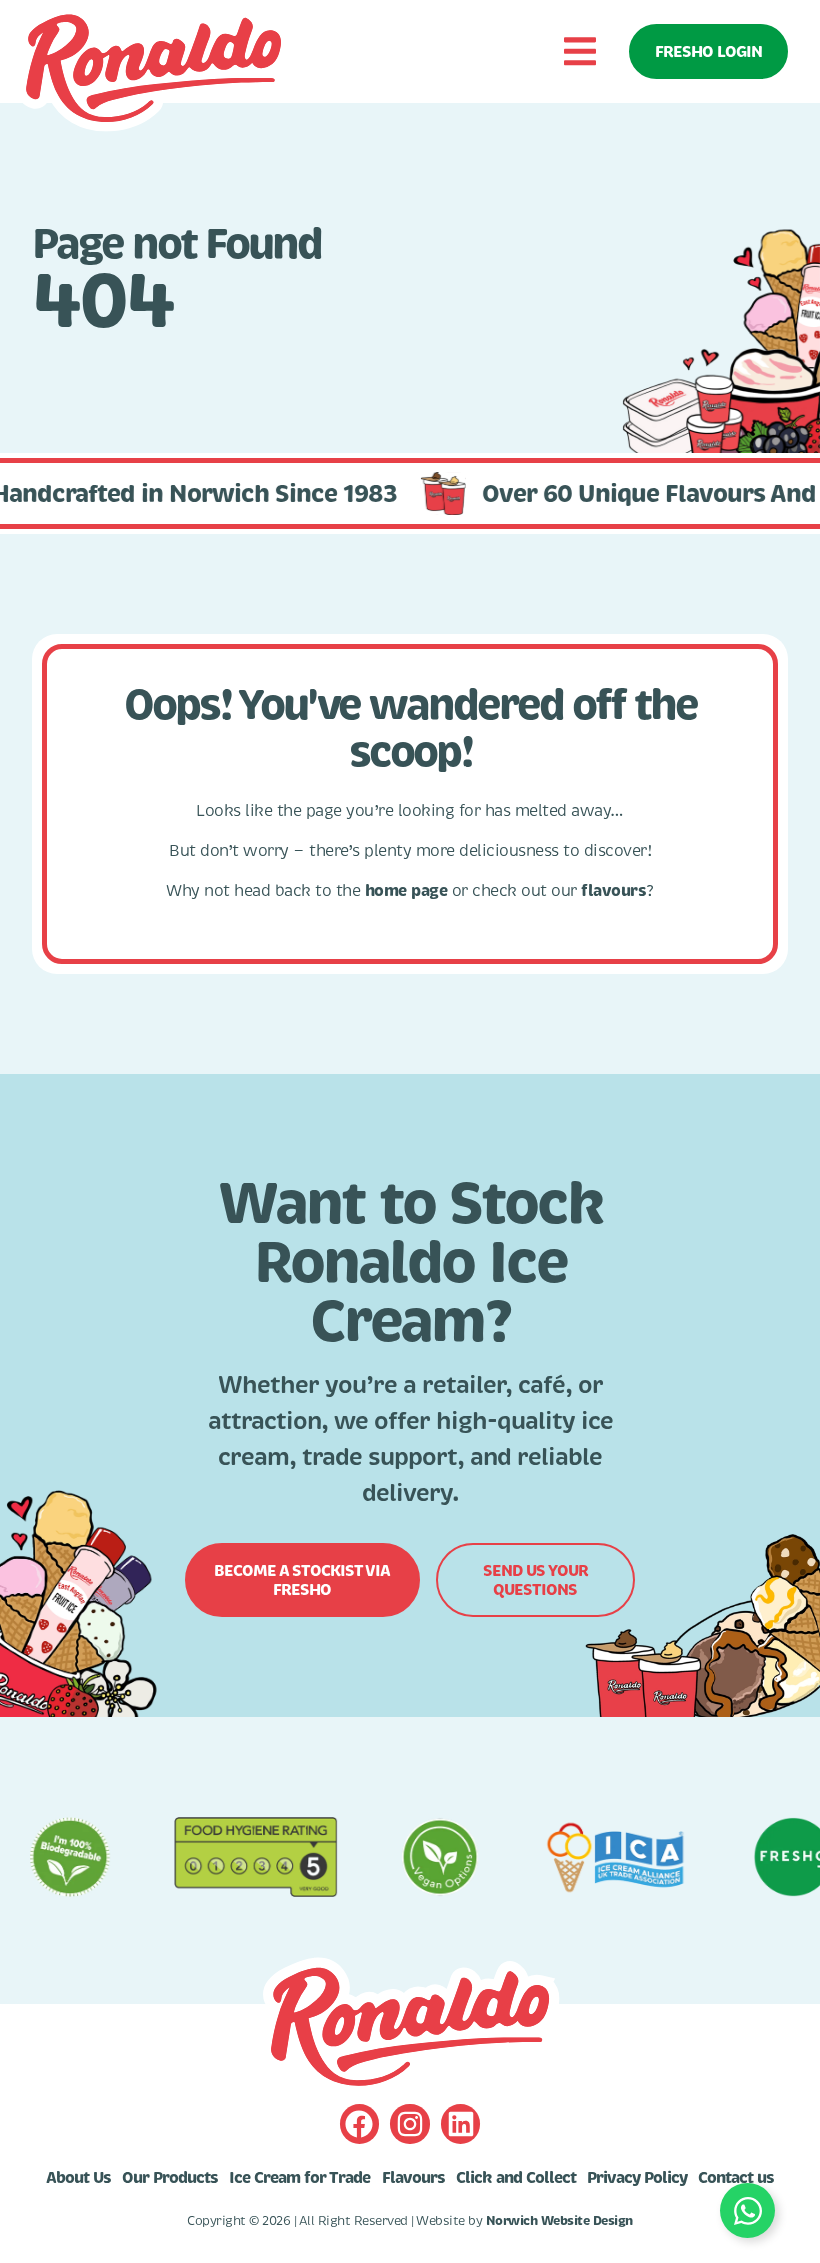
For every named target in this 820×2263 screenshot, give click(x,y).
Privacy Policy (637, 2178)
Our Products (170, 2178)
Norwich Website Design (559, 2221)
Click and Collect (516, 2178)
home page (406, 890)
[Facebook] (359, 2123)
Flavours (413, 2178)
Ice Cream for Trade (299, 2178)
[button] (579, 51)
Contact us (736, 2178)
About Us (78, 2178)
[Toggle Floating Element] (747, 2210)
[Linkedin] (460, 2123)
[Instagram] (409, 2123)
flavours (613, 890)
